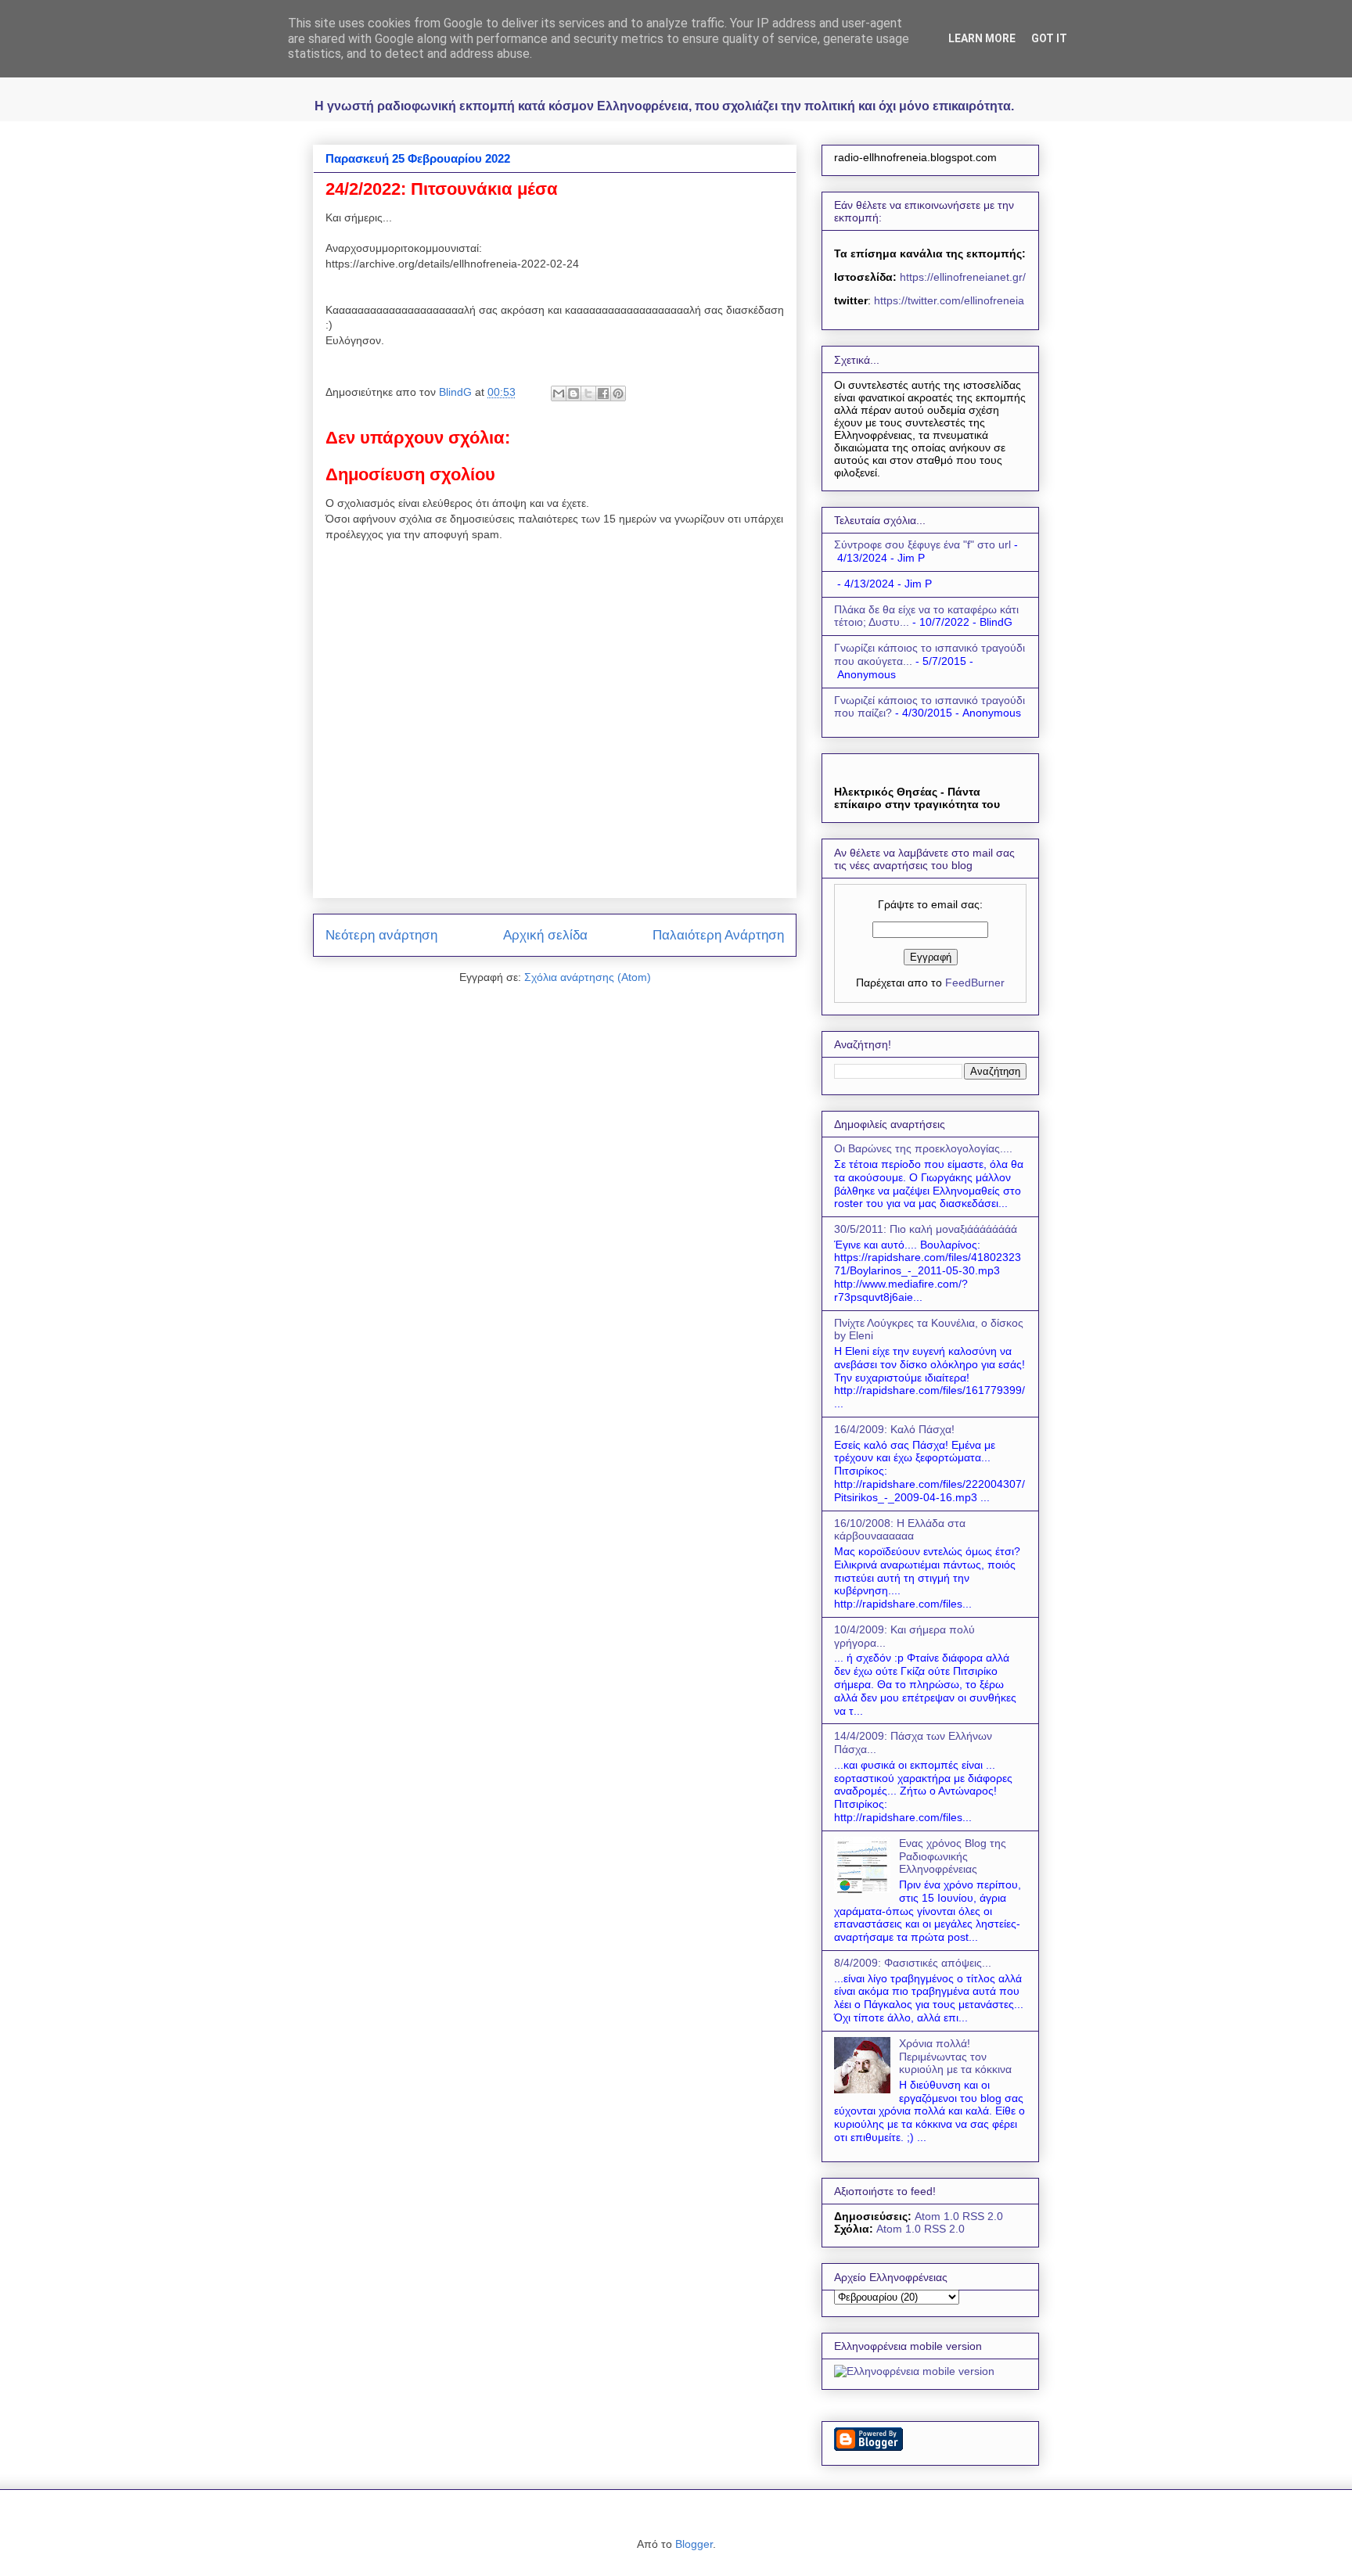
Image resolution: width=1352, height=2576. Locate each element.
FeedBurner (975, 983)
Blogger (694, 2544)
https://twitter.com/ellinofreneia (949, 300)
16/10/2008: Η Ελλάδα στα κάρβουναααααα (900, 1530)
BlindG (457, 392)
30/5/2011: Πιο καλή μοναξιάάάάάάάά (926, 1229)
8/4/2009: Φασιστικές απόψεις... (913, 1963)
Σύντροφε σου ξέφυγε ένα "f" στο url (922, 544)
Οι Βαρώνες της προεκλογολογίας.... (923, 1148)
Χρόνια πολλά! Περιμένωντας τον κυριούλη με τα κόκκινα (955, 2057)
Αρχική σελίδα (545, 935)
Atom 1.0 (937, 2216)
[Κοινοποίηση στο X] (588, 393)
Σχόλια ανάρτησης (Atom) (588, 977)
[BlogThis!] (574, 393)
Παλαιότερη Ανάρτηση (718, 935)
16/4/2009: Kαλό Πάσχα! (894, 1429)
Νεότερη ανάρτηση (381, 935)
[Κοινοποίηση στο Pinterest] (618, 393)
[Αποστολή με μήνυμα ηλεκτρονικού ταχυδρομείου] (559, 393)
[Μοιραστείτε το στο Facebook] (603, 393)
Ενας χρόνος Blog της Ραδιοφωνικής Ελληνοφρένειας (953, 1856)
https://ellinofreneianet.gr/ (961, 277)
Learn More (982, 38)
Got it (1049, 38)
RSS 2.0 (983, 2216)
